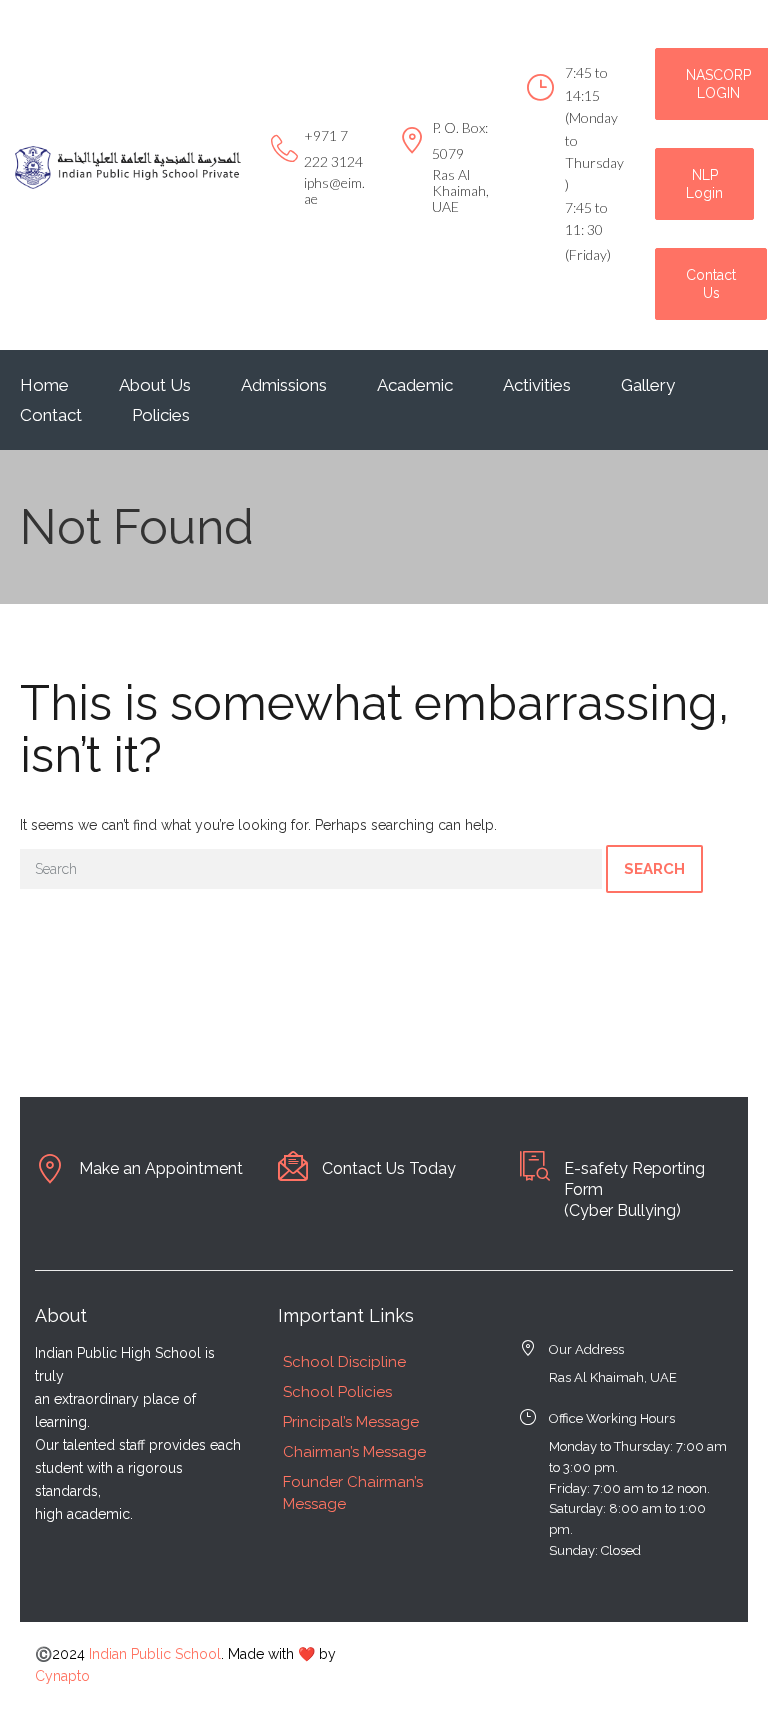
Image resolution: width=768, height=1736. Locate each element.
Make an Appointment (161, 1168)
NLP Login (704, 184)
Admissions (284, 385)
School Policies (337, 1392)
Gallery (648, 385)
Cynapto (62, 1676)
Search (654, 869)
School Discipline (344, 1362)
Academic (415, 385)
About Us (155, 385)
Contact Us (711, 284)
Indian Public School (155, 1654)
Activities (537, 385)
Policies (161, 415)
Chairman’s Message (354, 1452)
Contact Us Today (389, 1168)
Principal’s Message (351, 1422)
